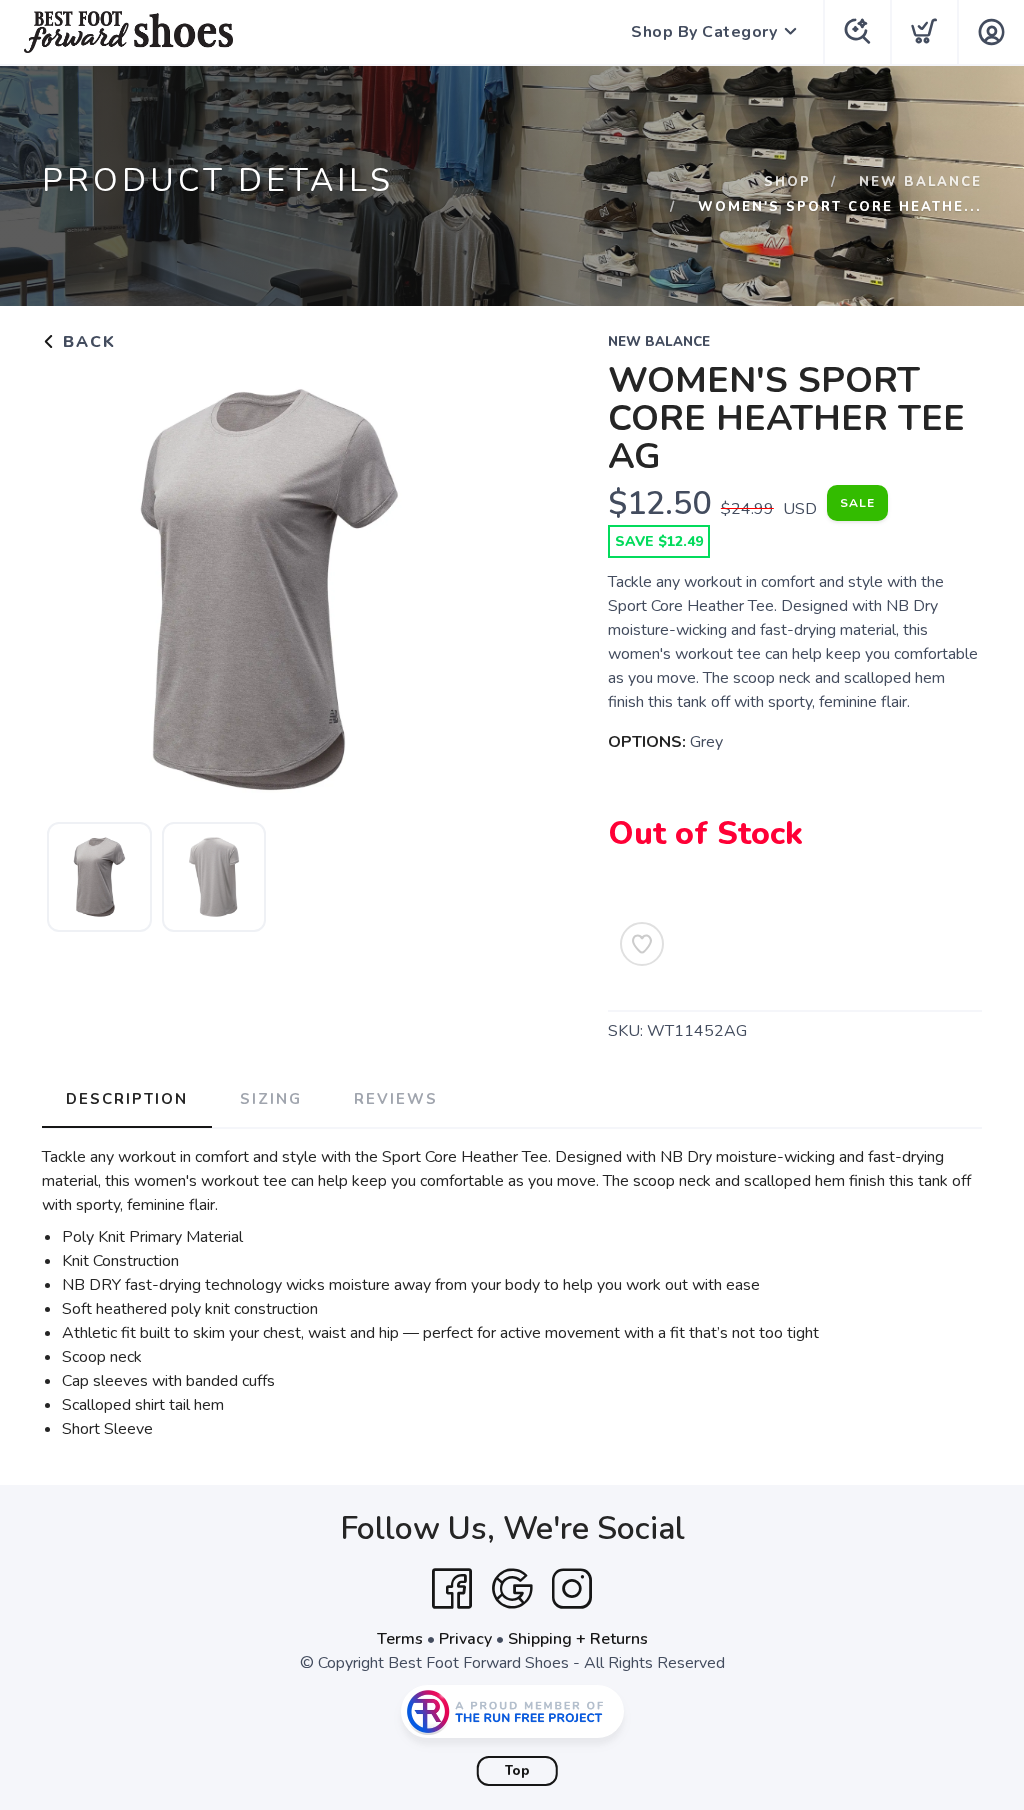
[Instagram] (572, 1589)
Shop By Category (704, 32)
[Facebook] (452, 1589)
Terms (400, 1639)
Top (517, 1771)
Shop (787, 182)
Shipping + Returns (578, 1639)
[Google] (512, 1589)
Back (86, 342)
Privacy (465, 1639)
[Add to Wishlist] (642, 944)
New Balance (920, 182)
